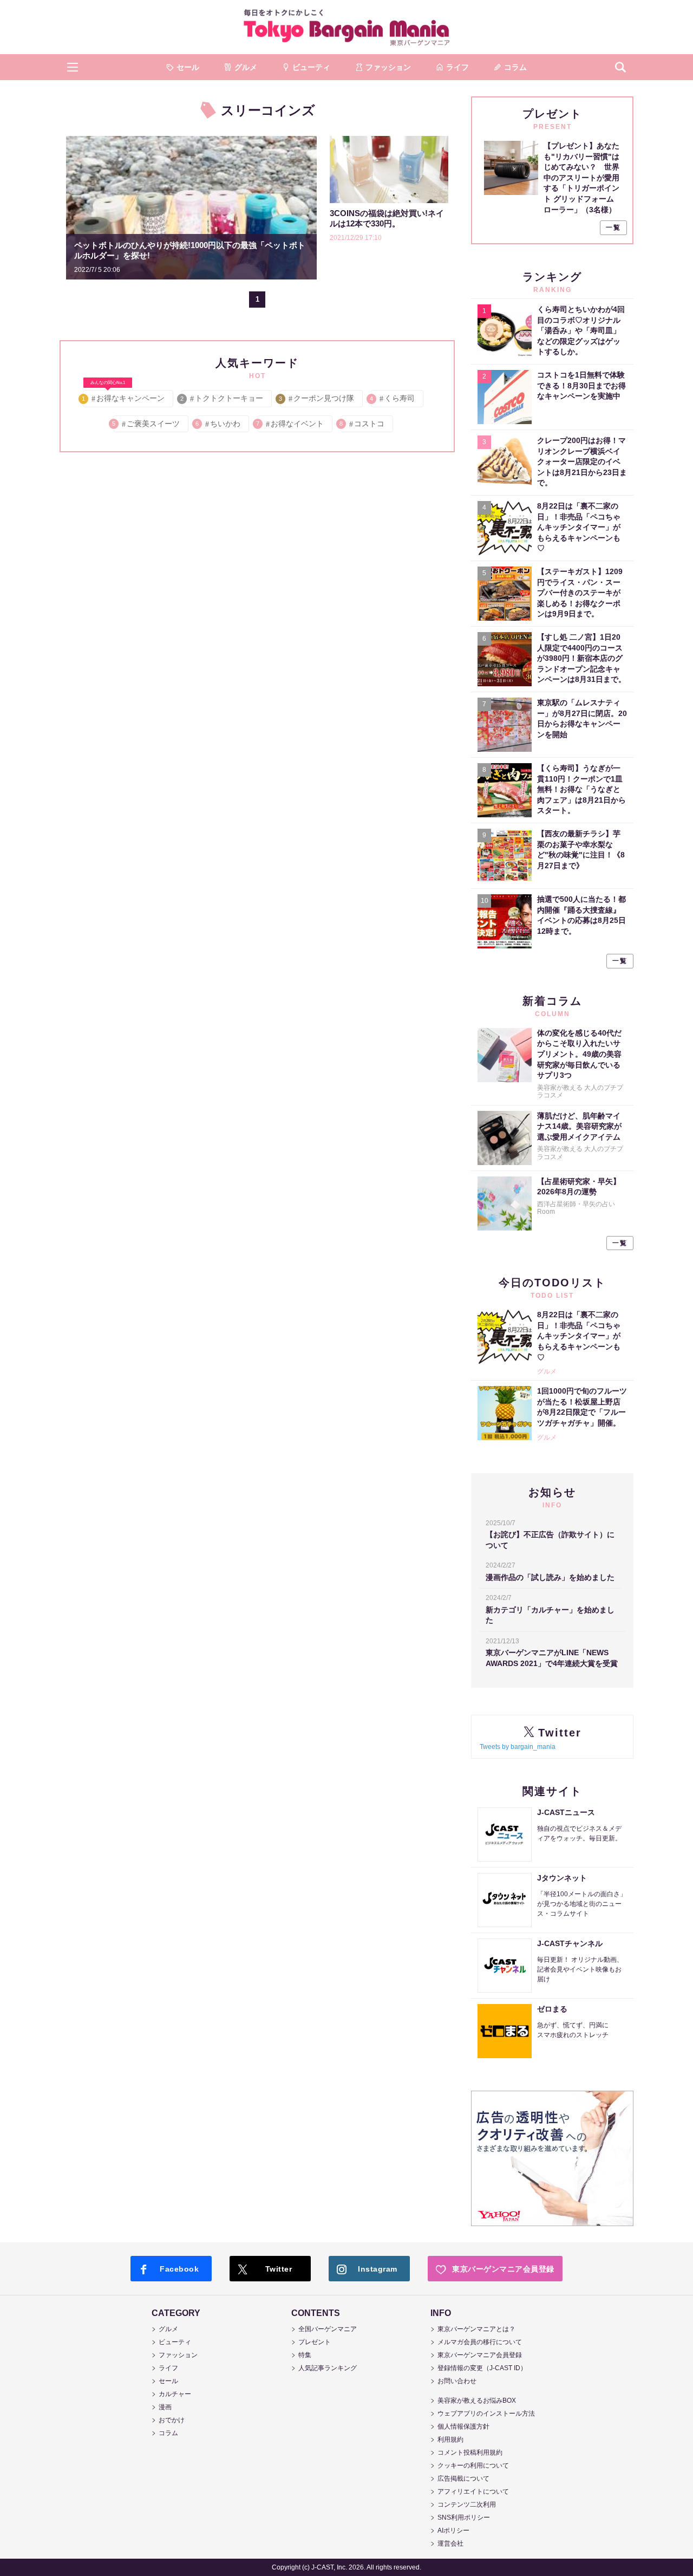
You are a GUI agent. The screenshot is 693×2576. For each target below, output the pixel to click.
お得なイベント (290, 424)
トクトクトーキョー (222, 398)
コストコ (362, 424)
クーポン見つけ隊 (317, 398)
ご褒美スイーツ (146, 424)
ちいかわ (218, 424)
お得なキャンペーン (124, 396)
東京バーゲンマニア (346, 27)
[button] (73, 67)
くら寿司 (393, 398)
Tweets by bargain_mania (518, 1747)
